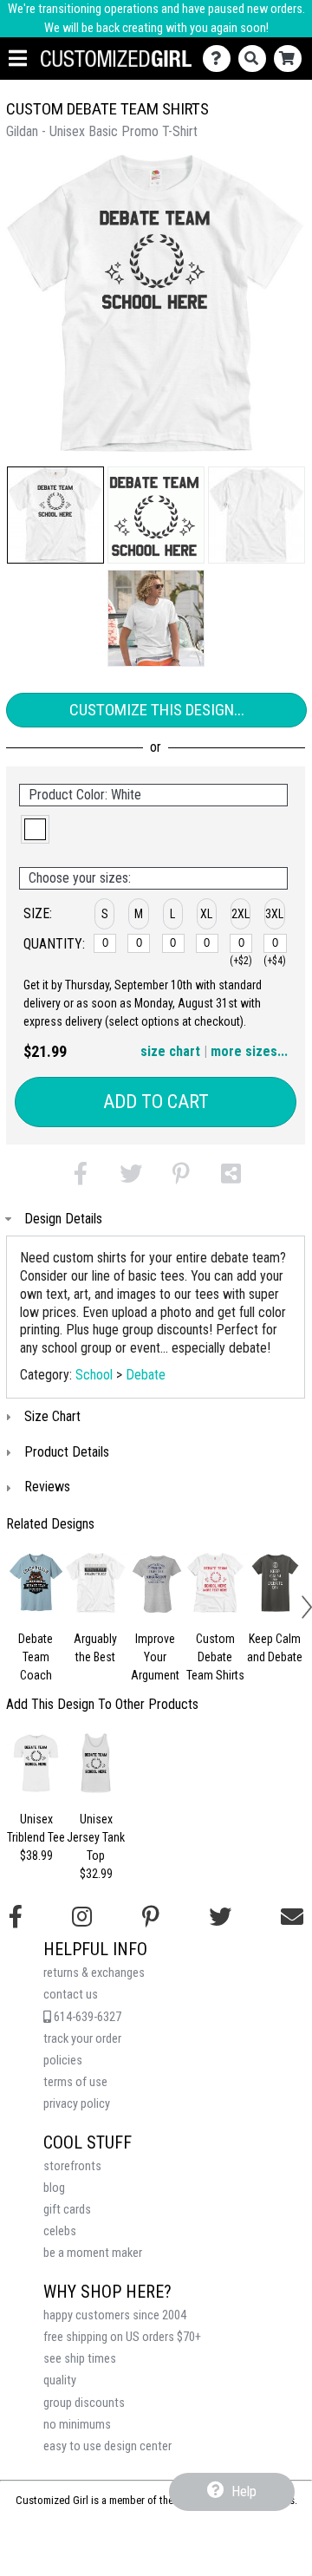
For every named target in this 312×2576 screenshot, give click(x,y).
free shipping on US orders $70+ (122, 2337)
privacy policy (77, 2104)
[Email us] (292, 1917)
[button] (55, 515)
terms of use (75, 2082)
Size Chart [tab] (52, 1416)
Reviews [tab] (47, 1487)
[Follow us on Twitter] (220, 1917)
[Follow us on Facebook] (16, 1917)
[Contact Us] (221, 59)
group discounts (84, 2403)
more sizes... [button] (249, 1051)
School (94, 1375)
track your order (82, 2039)
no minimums (77, 2425)
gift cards (67, 2210)
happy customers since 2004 (115, 2315)
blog (54, 2188)
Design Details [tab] (63, 1219)
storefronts (72, 2166)
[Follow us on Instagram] (82, 1917)
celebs (60, 2231)
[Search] (256, 59)
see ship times (80, 2359)
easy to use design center (107, 2446)
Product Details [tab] (67, 1452)
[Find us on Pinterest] (151, 1917)
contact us (71, 1995)
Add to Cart (156, 1102)
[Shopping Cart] (292, 59)
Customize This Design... (157, 710)
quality (60, 2380)
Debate (146, 1375)
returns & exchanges (94, 1973)
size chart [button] (170, 1051)
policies (63, 2061)
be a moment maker (93, 2253)
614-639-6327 (86, 2017)
